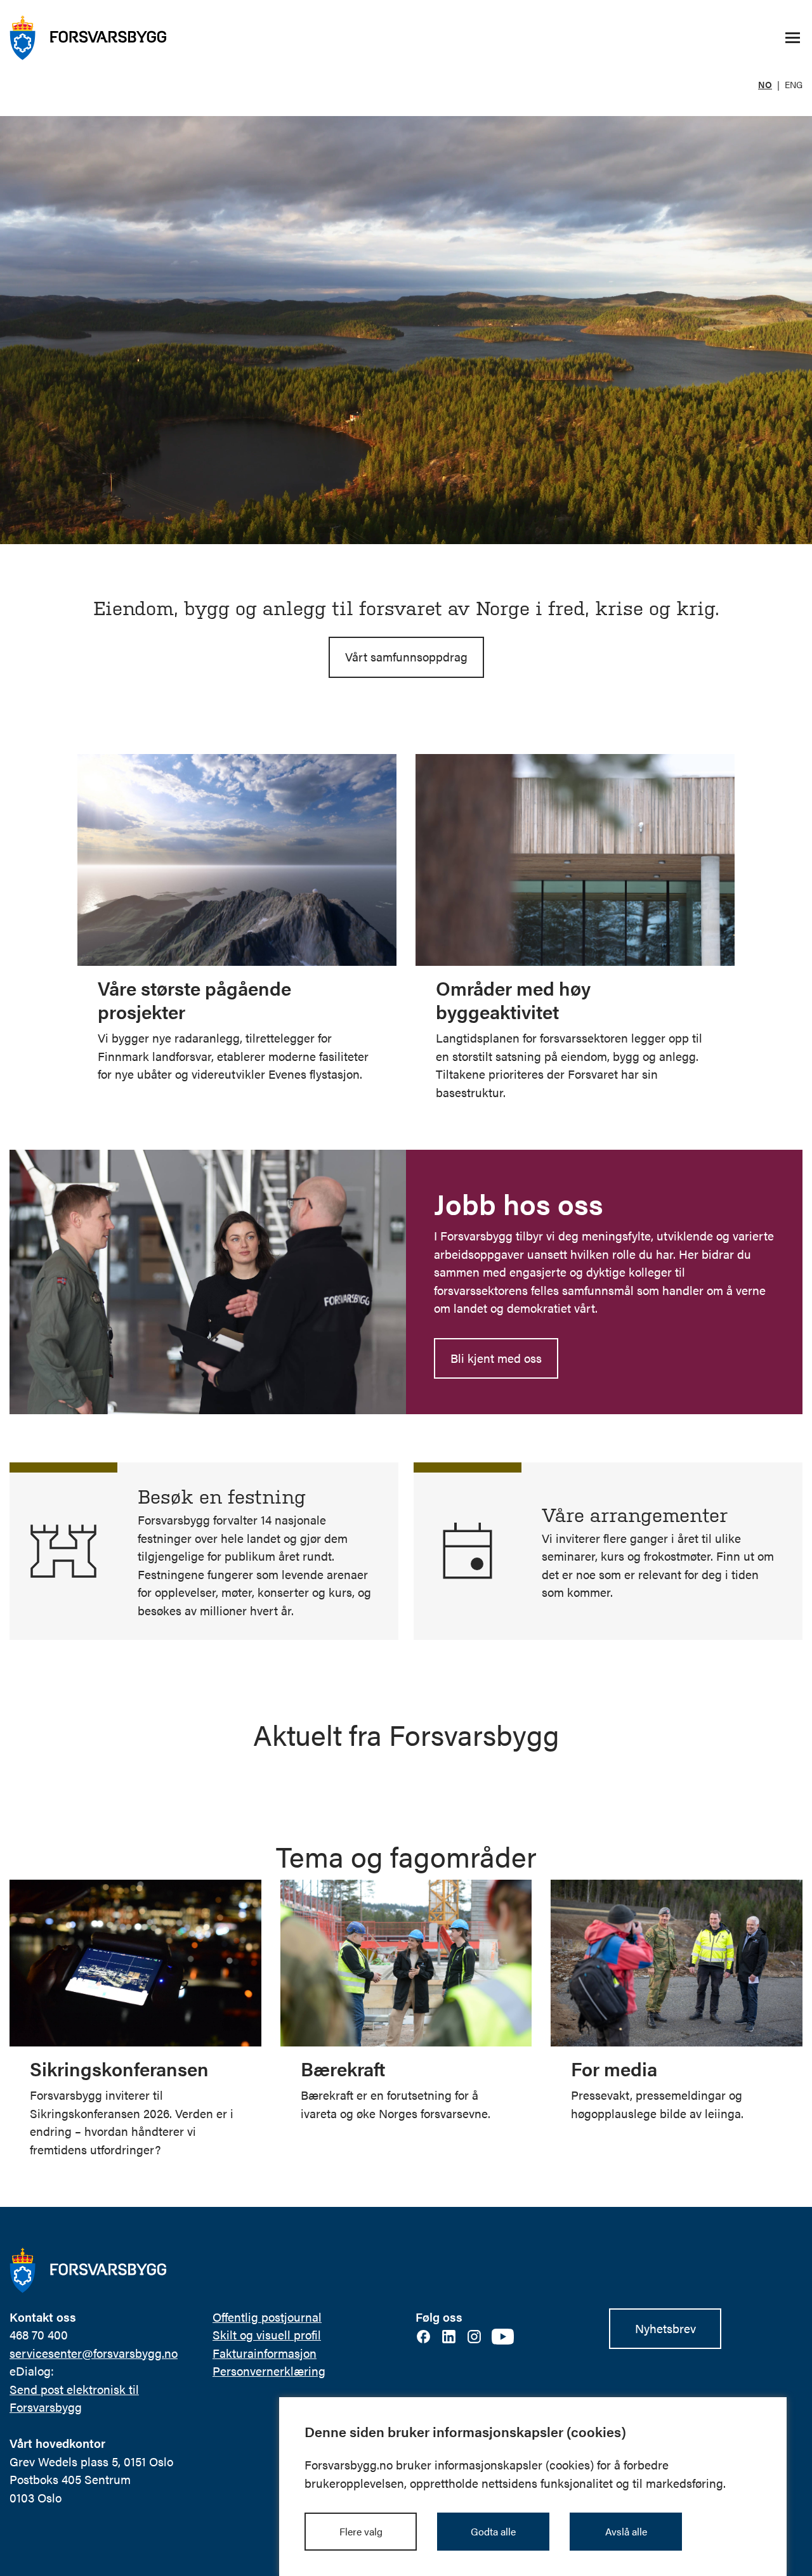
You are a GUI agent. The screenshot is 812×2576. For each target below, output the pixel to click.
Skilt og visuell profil (267, 2335)
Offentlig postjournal (267, 2317)
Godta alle (493, 2531)
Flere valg (361, 2531)
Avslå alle (626, 2531)
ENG (794, 84)
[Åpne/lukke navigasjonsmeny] (792, 38)
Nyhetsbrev (665, 2328)
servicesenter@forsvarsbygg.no (94, 2353)
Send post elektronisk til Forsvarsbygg (74, 2398)
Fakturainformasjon (265, 2353)
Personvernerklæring (269, 2371)
